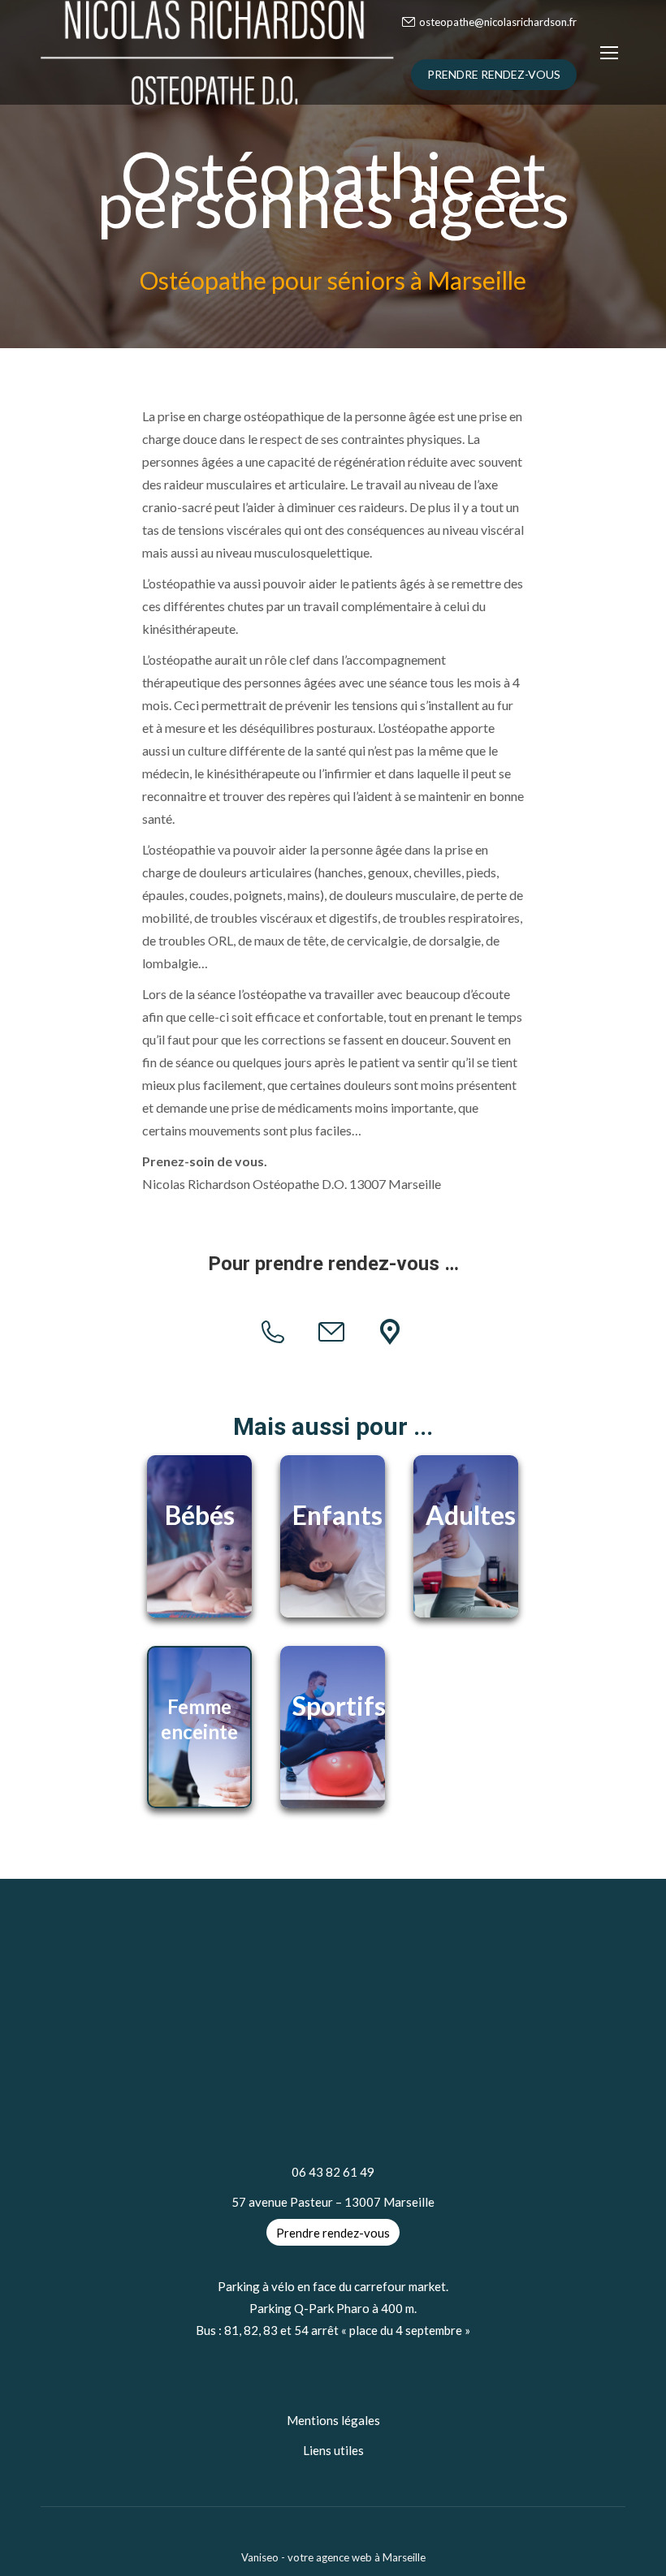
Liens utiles (333, 2450)
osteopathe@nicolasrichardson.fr (498, 22)
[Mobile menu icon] (609, 53)
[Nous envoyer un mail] (333, 1332)
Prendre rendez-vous (333, 2232)
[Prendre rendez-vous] (392, 1332)
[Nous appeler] (275, 1332)
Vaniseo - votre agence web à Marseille (333, 2557)
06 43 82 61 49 (333, 2172)
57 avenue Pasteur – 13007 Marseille (333, 2202)
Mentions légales (333, 2420)
